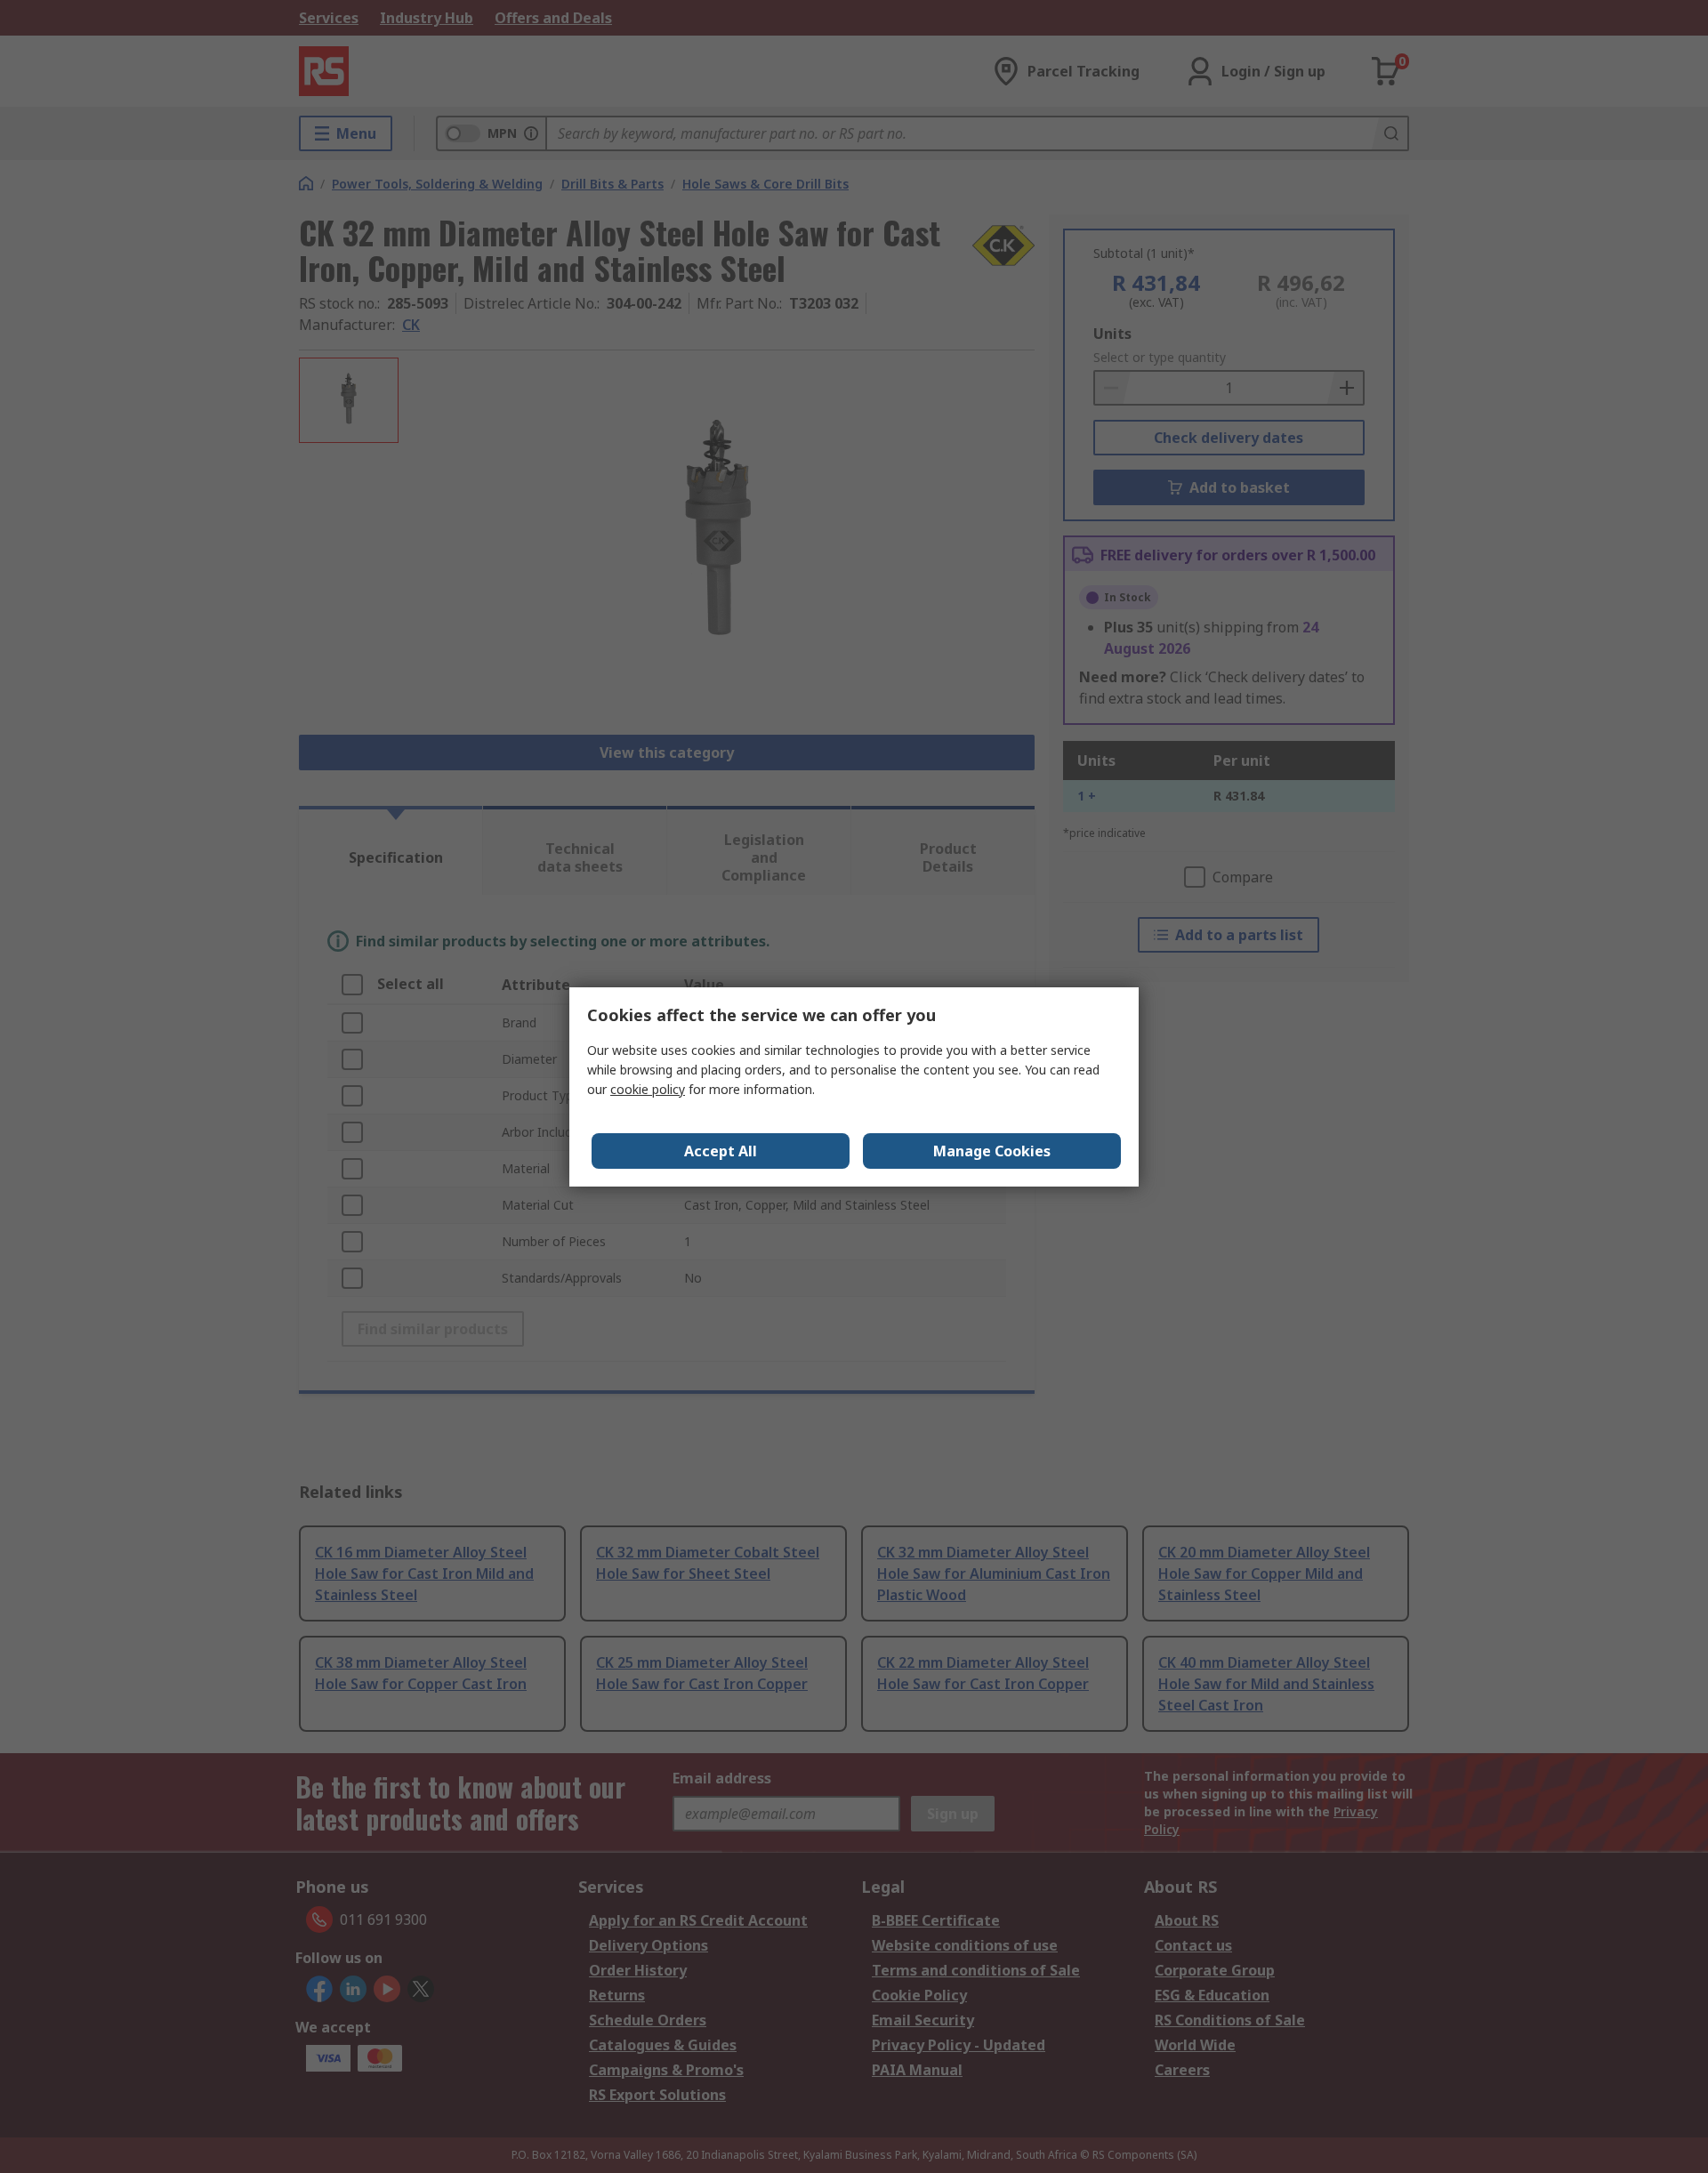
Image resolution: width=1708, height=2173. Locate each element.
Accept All (721, 1151)
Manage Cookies (992, 1151)
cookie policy (648, 1089)
